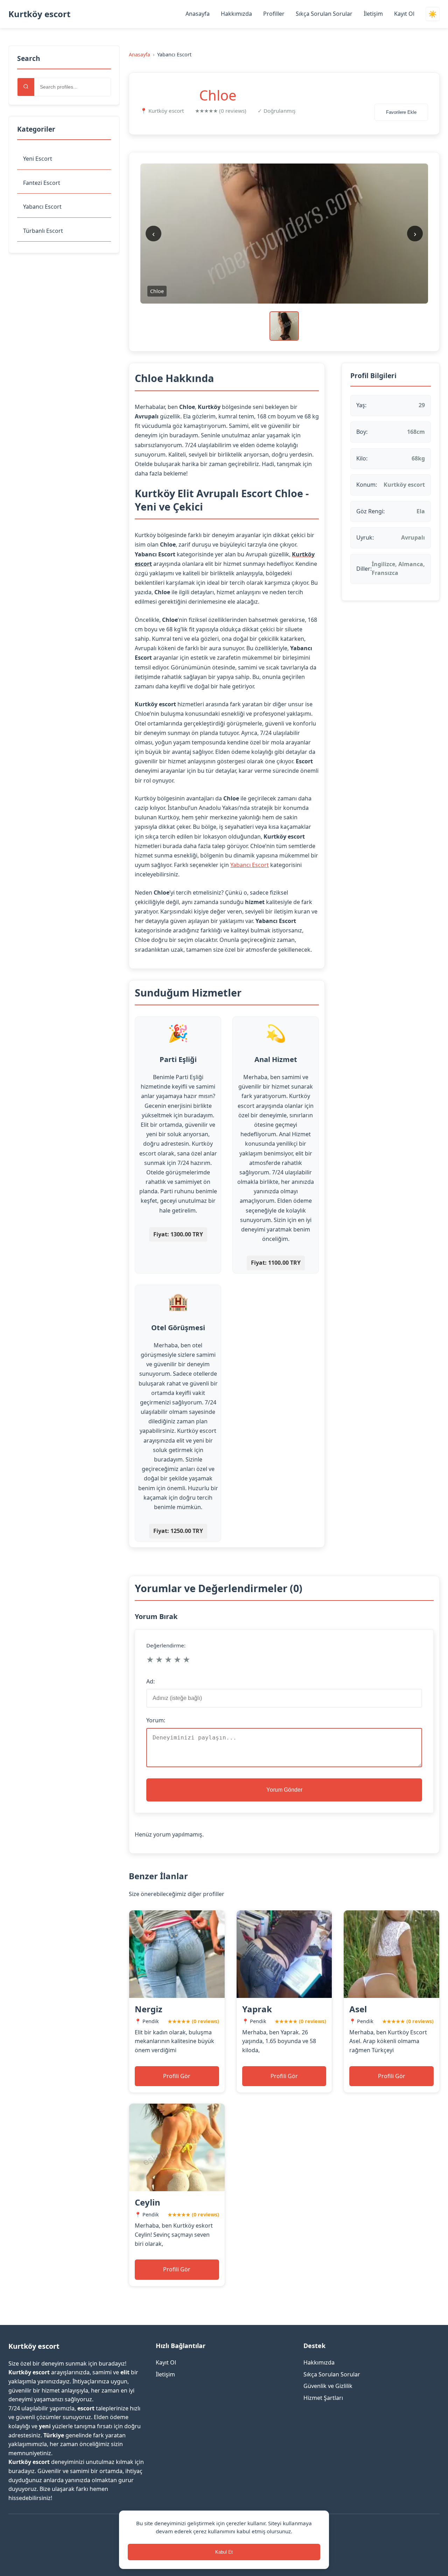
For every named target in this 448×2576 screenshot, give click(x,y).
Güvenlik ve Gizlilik (328, 2386)
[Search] (26, 87)
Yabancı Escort (42, 207)
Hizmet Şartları (323, 2398)
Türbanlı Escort (43, 231)
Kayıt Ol (404, 14)
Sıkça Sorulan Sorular (324, 14)
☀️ (433, 14)
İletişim (373, 14)
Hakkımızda (236, 14)
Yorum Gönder (284, 1790)
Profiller (274, 14)
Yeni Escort (38, 159)
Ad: (150, 1681)
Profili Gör (177, 2076)
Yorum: (156, 1720)
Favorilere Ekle (401, 112)
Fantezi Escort (42, 183)
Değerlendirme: (166, 1645)
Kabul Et (224, 2552)
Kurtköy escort (39, 14)
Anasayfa (198, 14)
